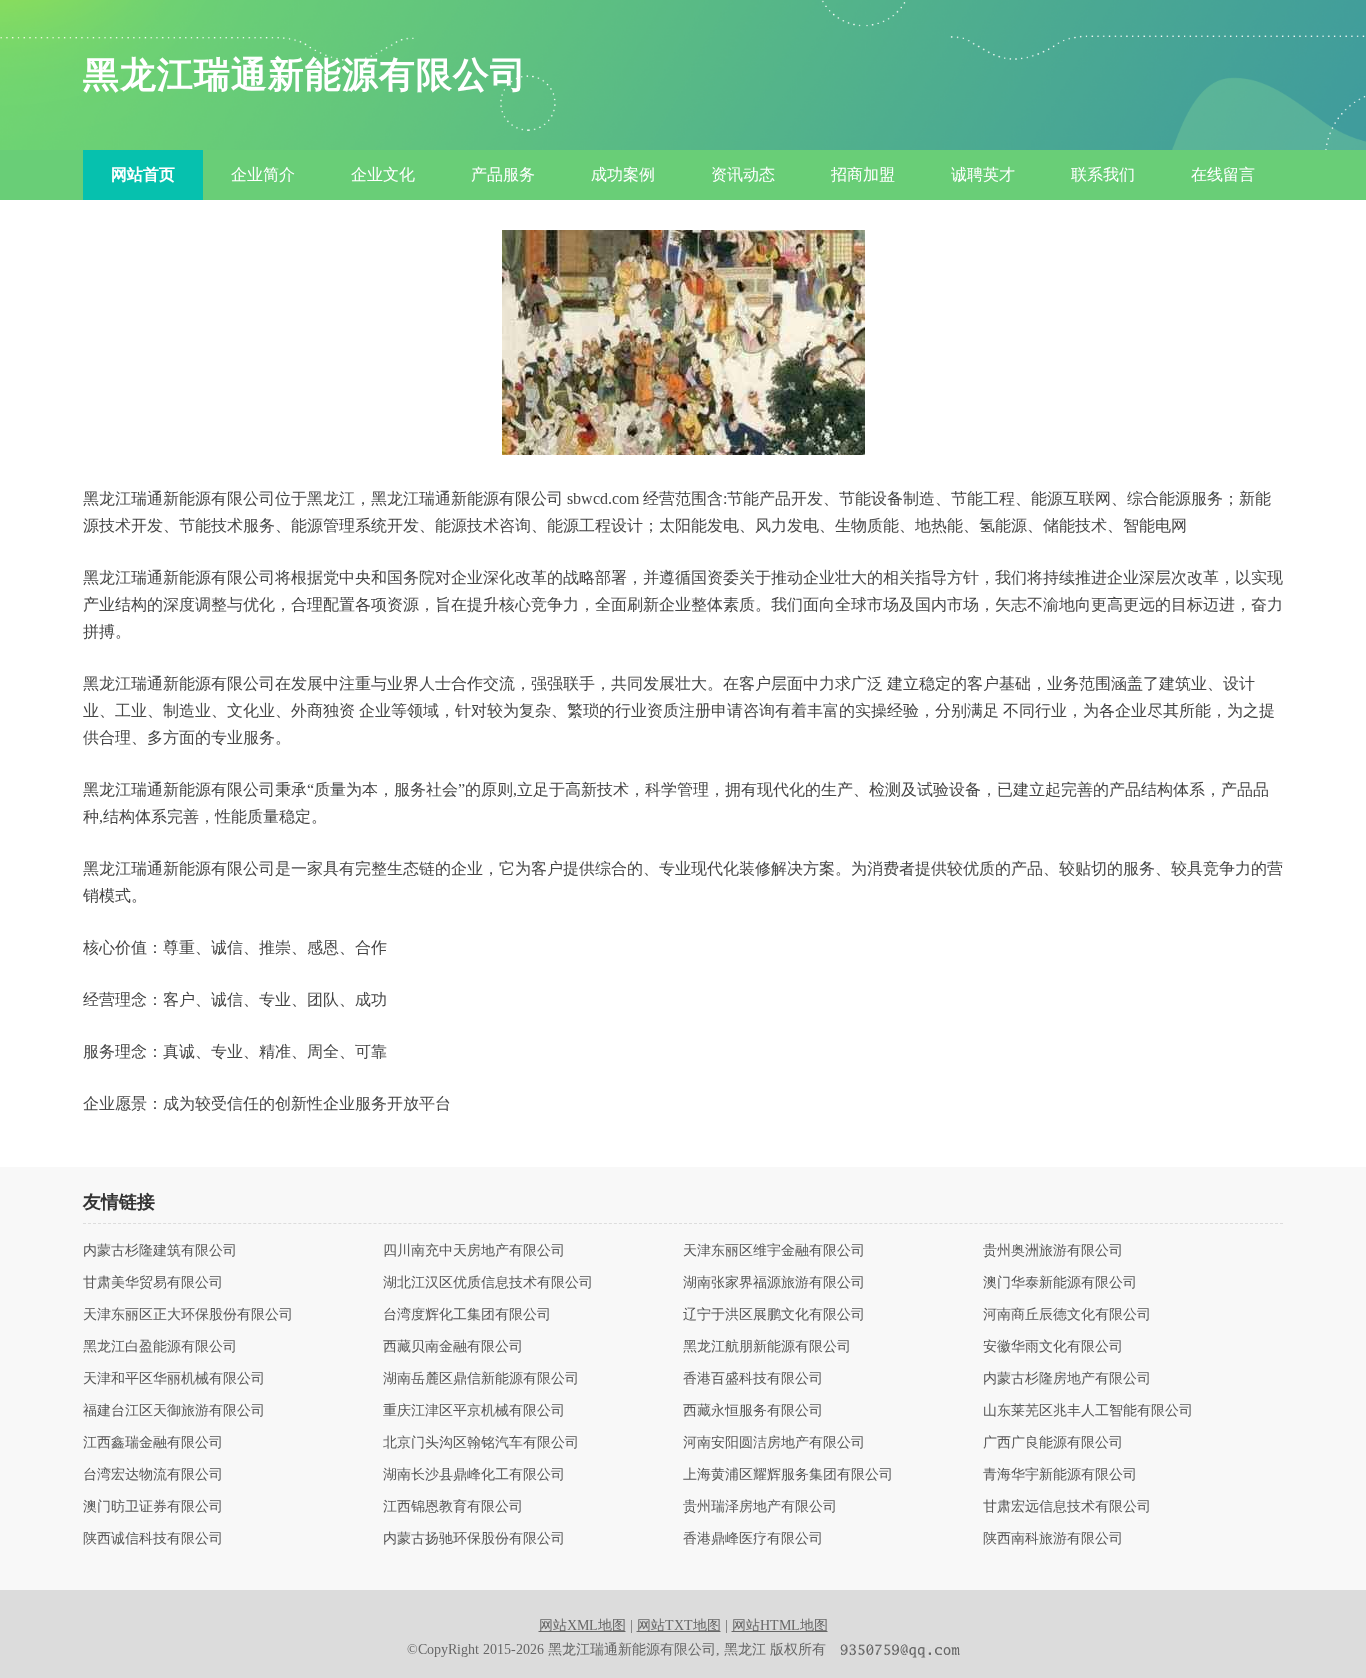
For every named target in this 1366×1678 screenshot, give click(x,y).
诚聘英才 (983, 174)
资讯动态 (743, 174)
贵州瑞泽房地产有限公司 (760, 1507)
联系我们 (1103, 174)
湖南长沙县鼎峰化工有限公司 (474, 1475)
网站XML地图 (582, 1625)
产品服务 (503, 174)
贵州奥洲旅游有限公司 (1053, 1251)
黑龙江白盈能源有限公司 (160, 1347)
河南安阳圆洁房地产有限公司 (774, 1443)
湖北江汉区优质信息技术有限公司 (488, 1283)
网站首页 (143, 174)
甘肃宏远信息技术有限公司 (1067, 1507)
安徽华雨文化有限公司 (1053, 1347)
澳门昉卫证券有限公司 (153, 1507)
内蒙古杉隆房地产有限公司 (1067, 1379)
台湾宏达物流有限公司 (153, 1475)
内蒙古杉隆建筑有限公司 (160, 1251)
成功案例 (623, 174)
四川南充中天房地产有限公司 (474, 1251)
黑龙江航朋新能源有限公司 (767, 1347)
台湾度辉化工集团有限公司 (467, 1315)
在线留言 (1223, 174)
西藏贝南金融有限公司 (453, 1347)
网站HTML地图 (780, 1625)
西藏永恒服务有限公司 (753, 1411)
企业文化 (383, 174)
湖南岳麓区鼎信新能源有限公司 (481, 1379)
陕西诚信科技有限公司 (153, 1539)
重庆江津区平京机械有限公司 (474, 1411)
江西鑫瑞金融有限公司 (153, 1443)
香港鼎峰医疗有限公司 (753, 1539)
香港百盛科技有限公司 (753, 1379)
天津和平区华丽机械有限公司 (174, 1379)
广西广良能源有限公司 (1053, 1443)
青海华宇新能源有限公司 (1060, 1475)
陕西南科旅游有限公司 (1053, 1539)
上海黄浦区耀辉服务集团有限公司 (788, 1475)
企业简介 (263, 174)
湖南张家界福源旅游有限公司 (774, 1283)
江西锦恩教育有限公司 (453, 1507)
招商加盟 (863, 174)
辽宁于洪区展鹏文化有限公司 (774, 1315)
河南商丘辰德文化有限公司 (1067, 1315)
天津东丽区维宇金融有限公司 (774, 1251)
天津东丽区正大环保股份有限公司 (188, 1315)
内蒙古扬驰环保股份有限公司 (474, 1539)
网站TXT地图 (679, 1625)
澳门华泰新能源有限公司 (1060, 1283)
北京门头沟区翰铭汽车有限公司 (481, 1443)
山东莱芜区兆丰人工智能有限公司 (1088, 1411)
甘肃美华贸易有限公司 (153, 1283)
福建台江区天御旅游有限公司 (174, 1411)
